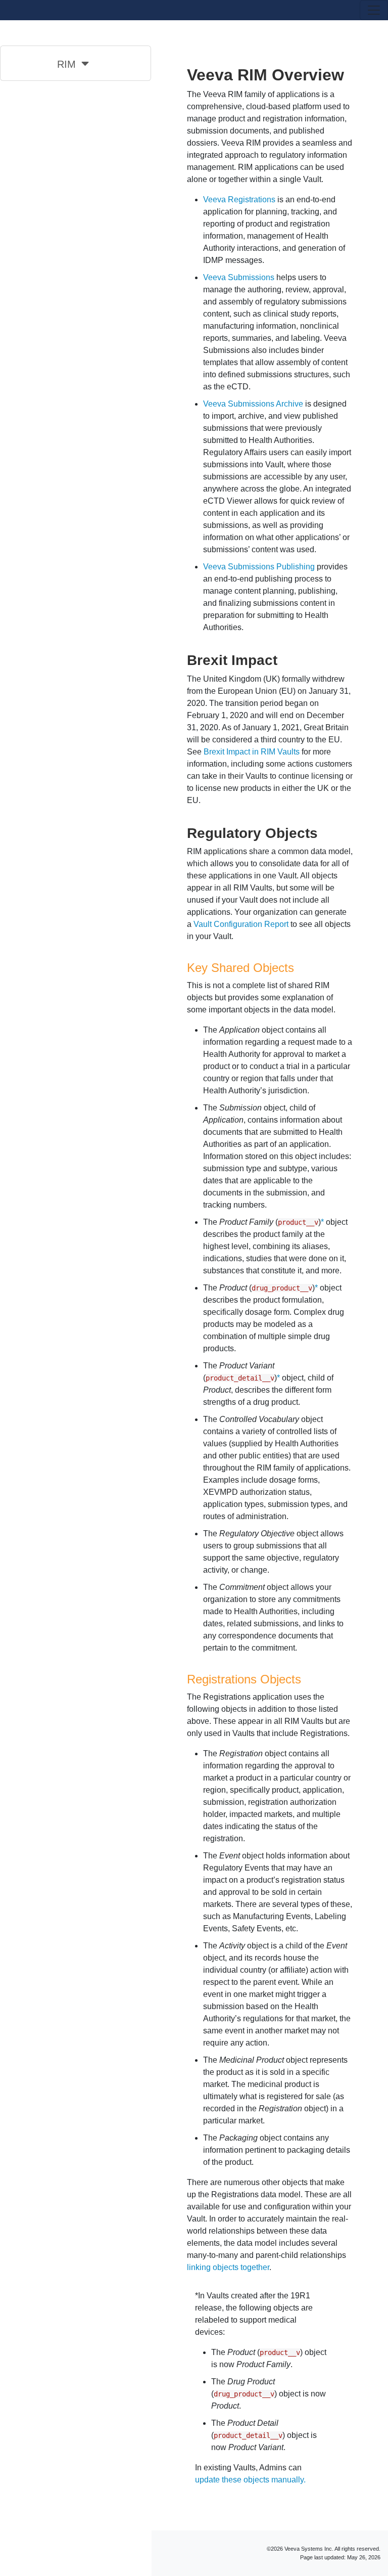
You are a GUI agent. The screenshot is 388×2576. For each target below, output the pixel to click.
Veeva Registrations (239, 199)
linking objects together (228, 2267)
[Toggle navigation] (374, 10)
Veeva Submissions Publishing (259, 567)
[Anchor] (285, 659)
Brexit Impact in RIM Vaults (252, 752)
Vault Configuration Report (241, 924)
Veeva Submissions (239, 277)
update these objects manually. (250, 2480)
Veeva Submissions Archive (253, 404)
